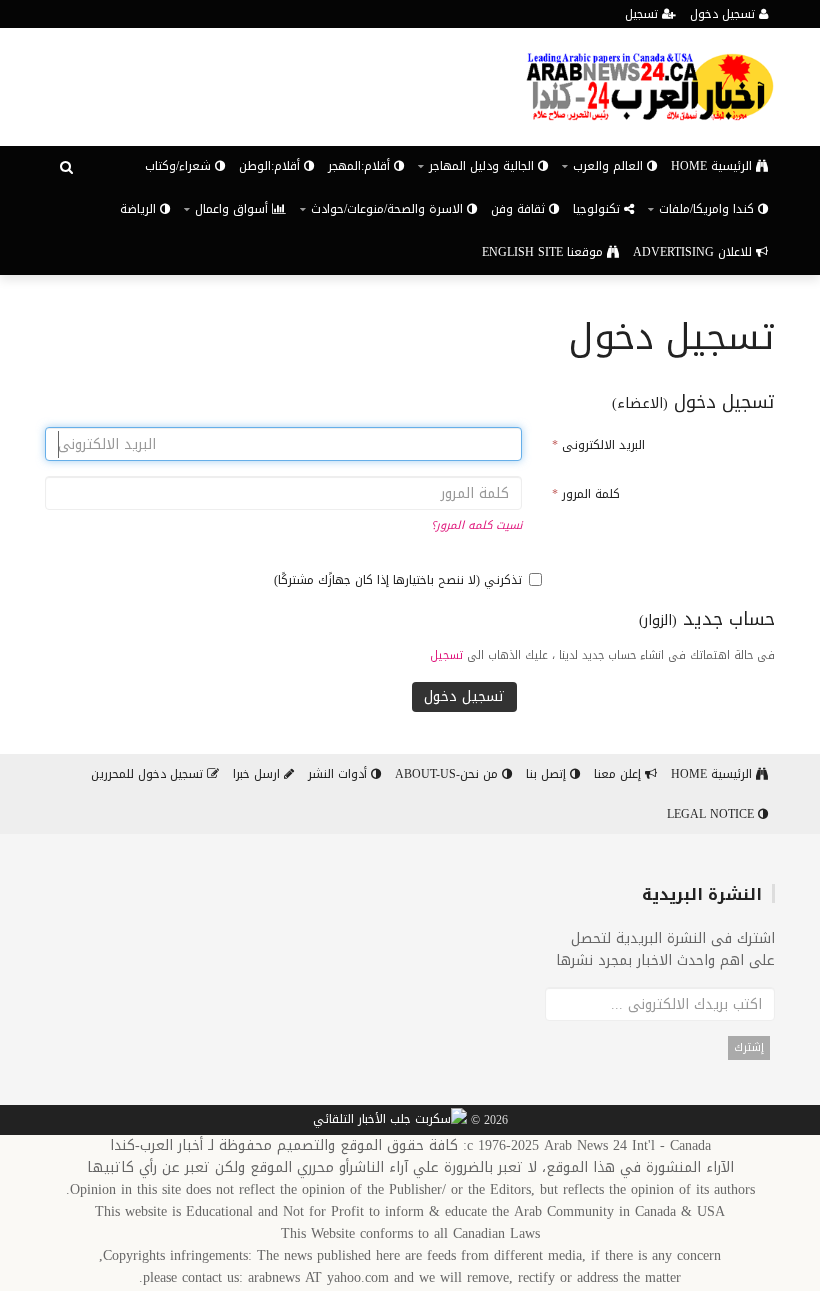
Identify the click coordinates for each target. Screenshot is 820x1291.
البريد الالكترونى (598, 445)
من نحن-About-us (448, 774)
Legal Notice (712, 814)
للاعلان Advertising (694, 252)
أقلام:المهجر (361, 166)
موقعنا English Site (544, 252)
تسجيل (643, 14)
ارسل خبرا (258, 774)
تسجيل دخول (724, 14)
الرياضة (140, 209)
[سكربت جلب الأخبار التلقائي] (390, 1121)
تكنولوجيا (598, 209)
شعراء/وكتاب (180, 166)
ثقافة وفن (520, 209)
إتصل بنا (548, 774)
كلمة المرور (586, 494)
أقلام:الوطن (271, 166)
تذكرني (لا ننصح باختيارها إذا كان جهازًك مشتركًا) (398, 580)
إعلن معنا (619, 774)
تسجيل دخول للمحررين (149, 774)
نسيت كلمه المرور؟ (476, 525)
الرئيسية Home (713, 166)
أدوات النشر (339, 774)
